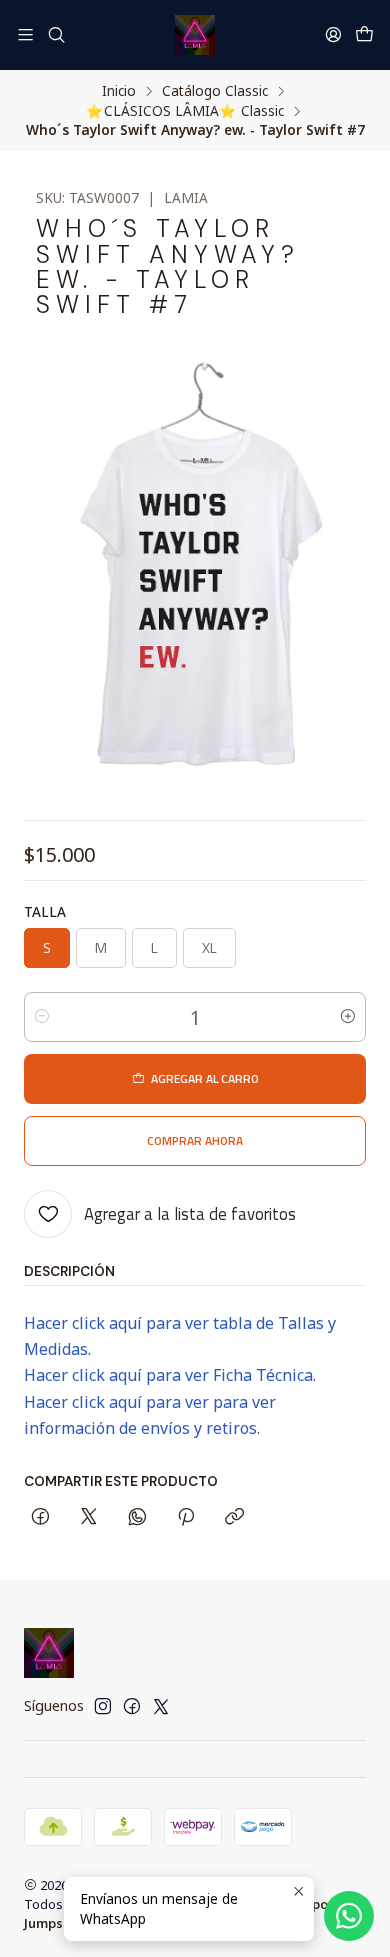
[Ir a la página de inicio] (195, 35)
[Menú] (25, 34)
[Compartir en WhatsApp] (137, 1518)
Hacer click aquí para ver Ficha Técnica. (170, 1375)
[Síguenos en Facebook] (132, 1706)
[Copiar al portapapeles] (234, 1518)
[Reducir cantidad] (42, 1017)
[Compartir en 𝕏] (89, 1518)
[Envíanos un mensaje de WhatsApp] (349, 1916)
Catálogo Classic (215, 91)
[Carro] (364, 35)
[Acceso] (333, 34)
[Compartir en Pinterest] (186, 1518)
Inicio (119, 91)
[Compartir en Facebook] (40, 1518)
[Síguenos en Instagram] (103, 1706)
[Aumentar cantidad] (348, 1017)
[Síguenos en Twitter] (161, 1706)
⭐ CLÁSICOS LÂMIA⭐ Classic (185, 111)
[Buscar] (55, 34)
